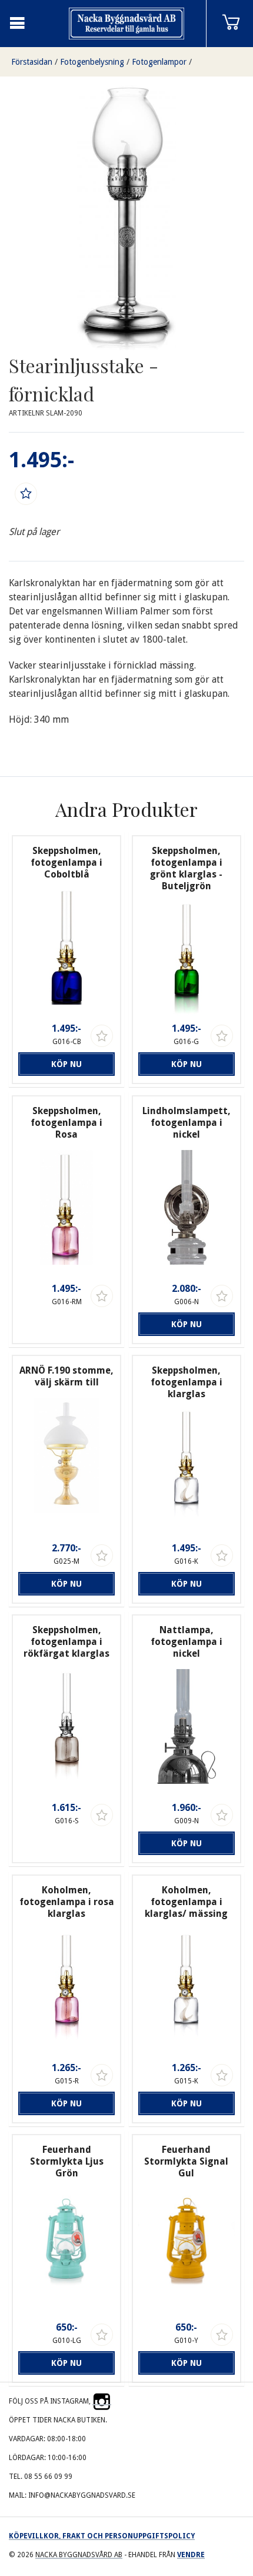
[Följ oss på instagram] (102, 2401)
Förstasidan (32, 62)
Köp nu (66, 1064)
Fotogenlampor (159, 62)
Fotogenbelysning (92, 62)
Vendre (191, 2555)
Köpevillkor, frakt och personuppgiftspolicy (102, 2536)
